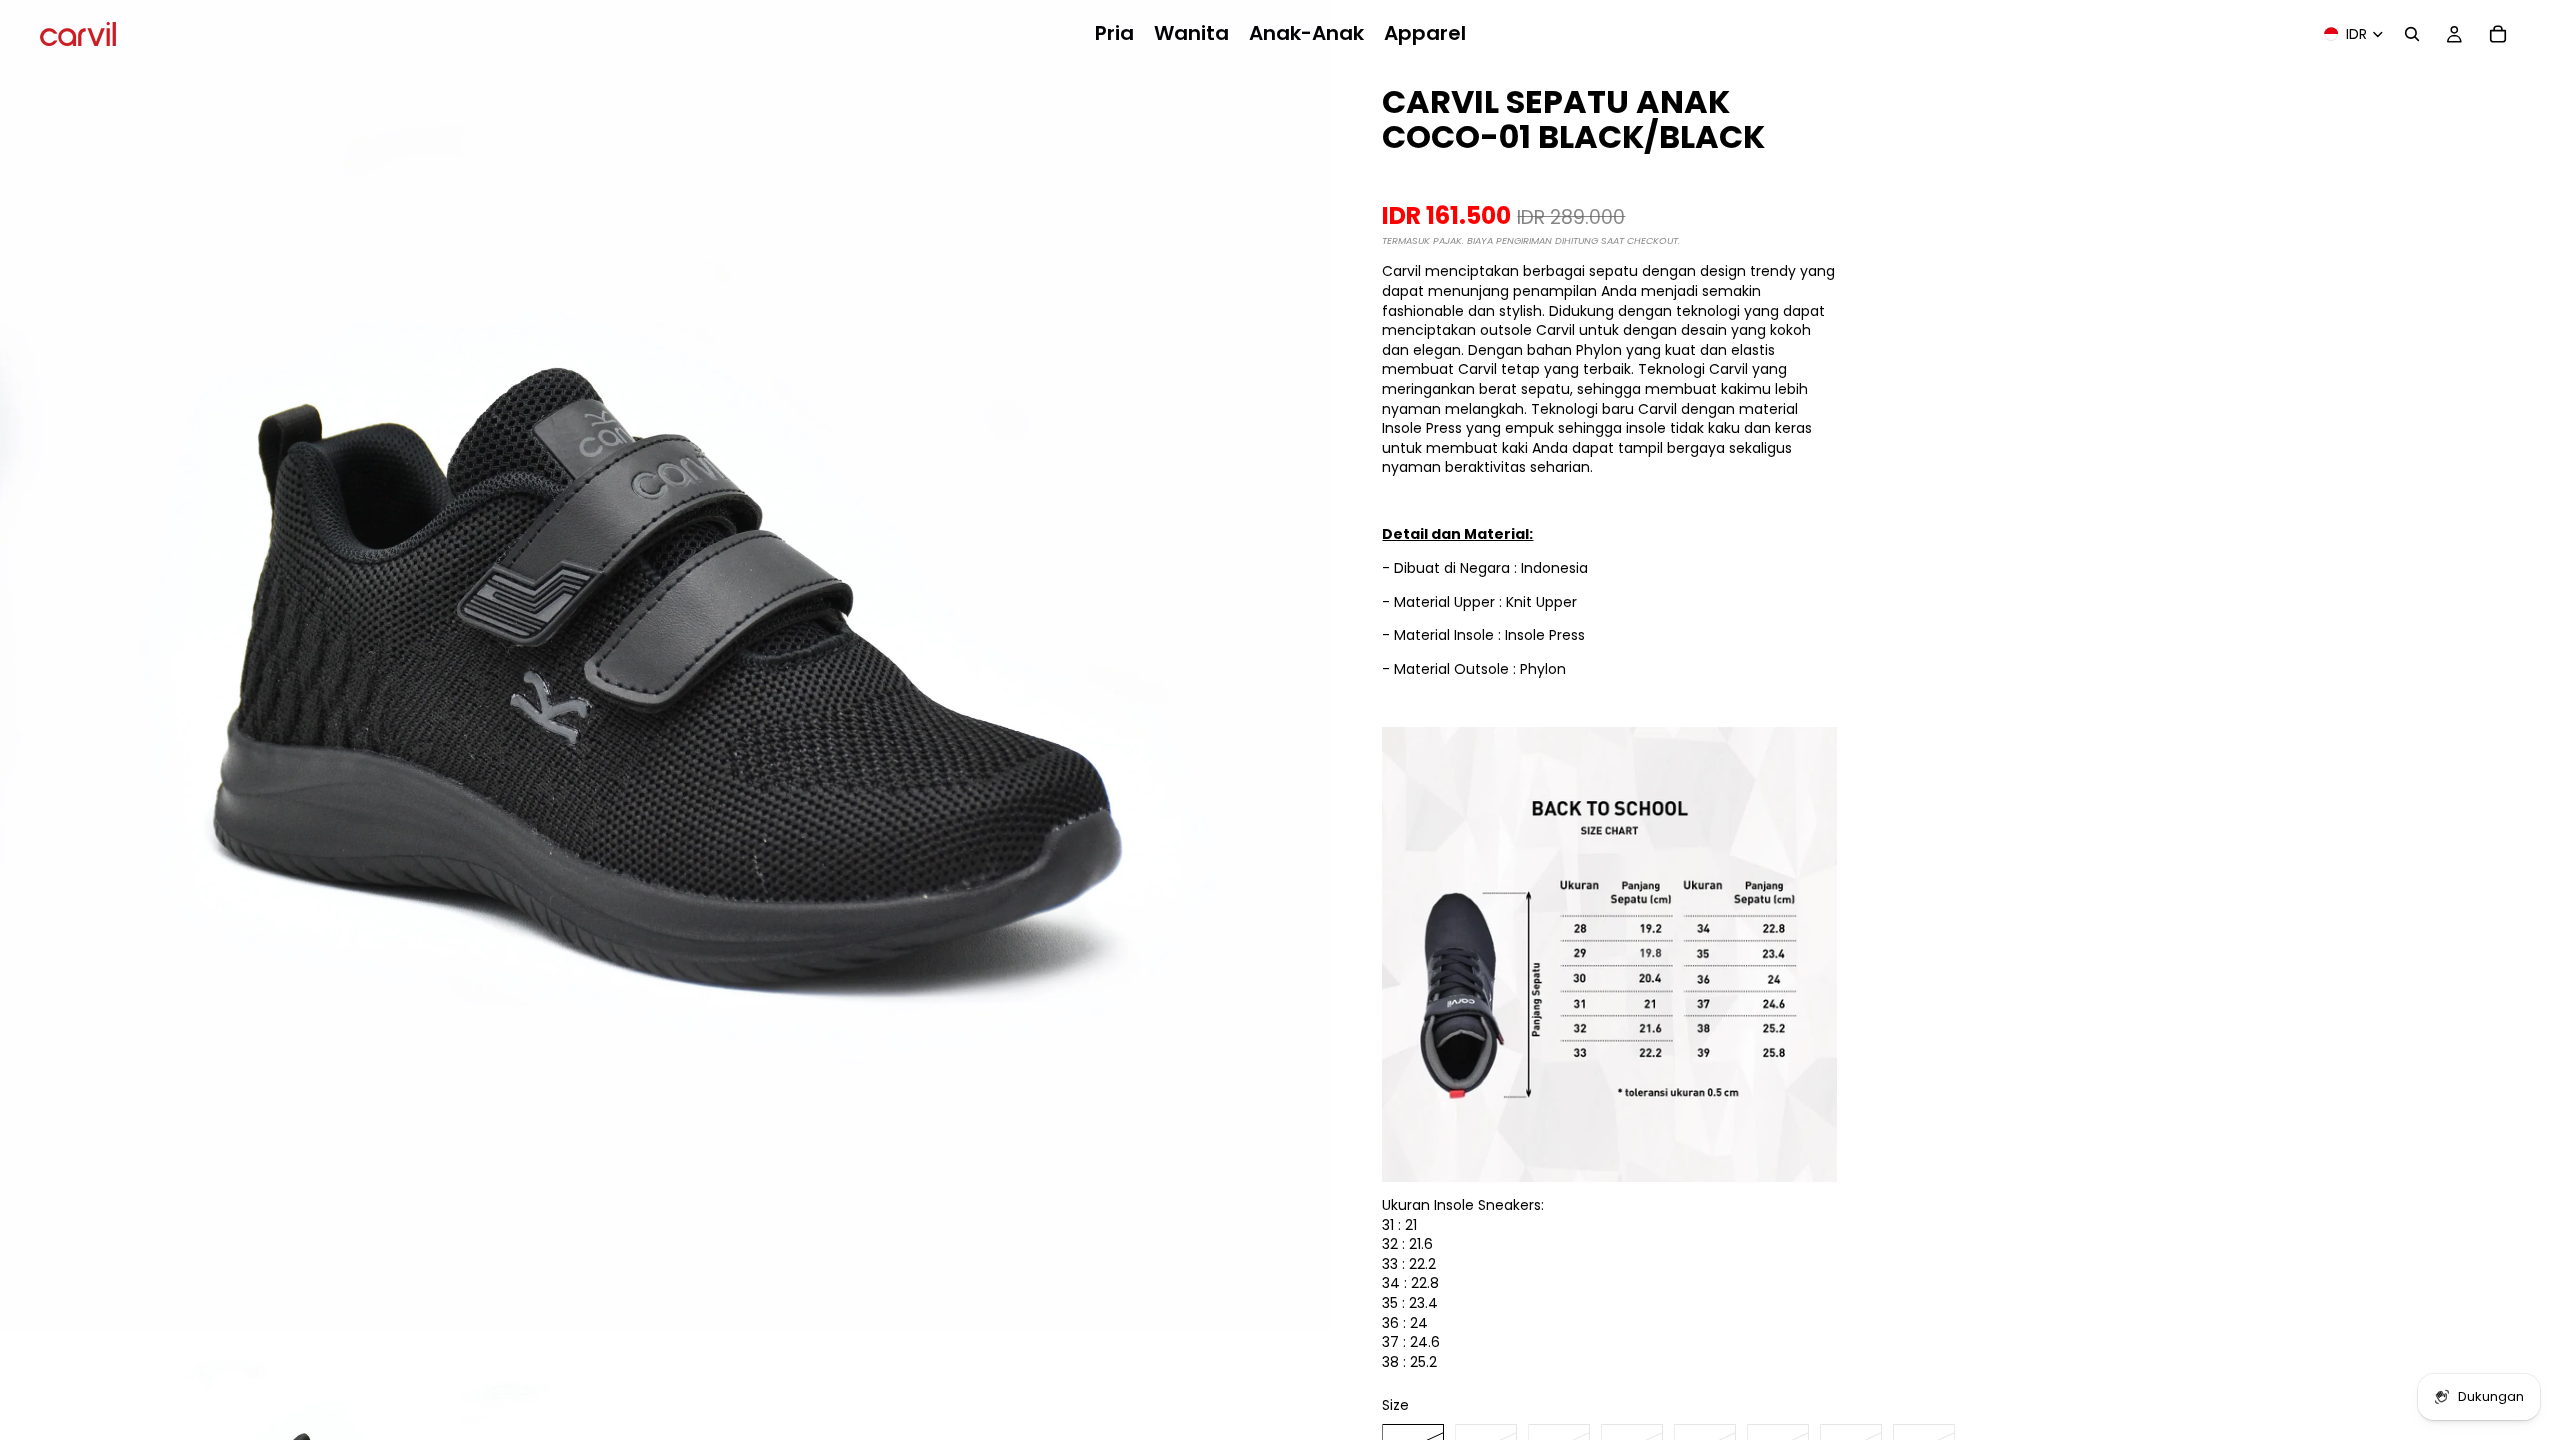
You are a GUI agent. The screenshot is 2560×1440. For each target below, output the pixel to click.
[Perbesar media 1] (665, 665)
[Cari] (2412, 34)
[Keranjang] (2498, 34)
